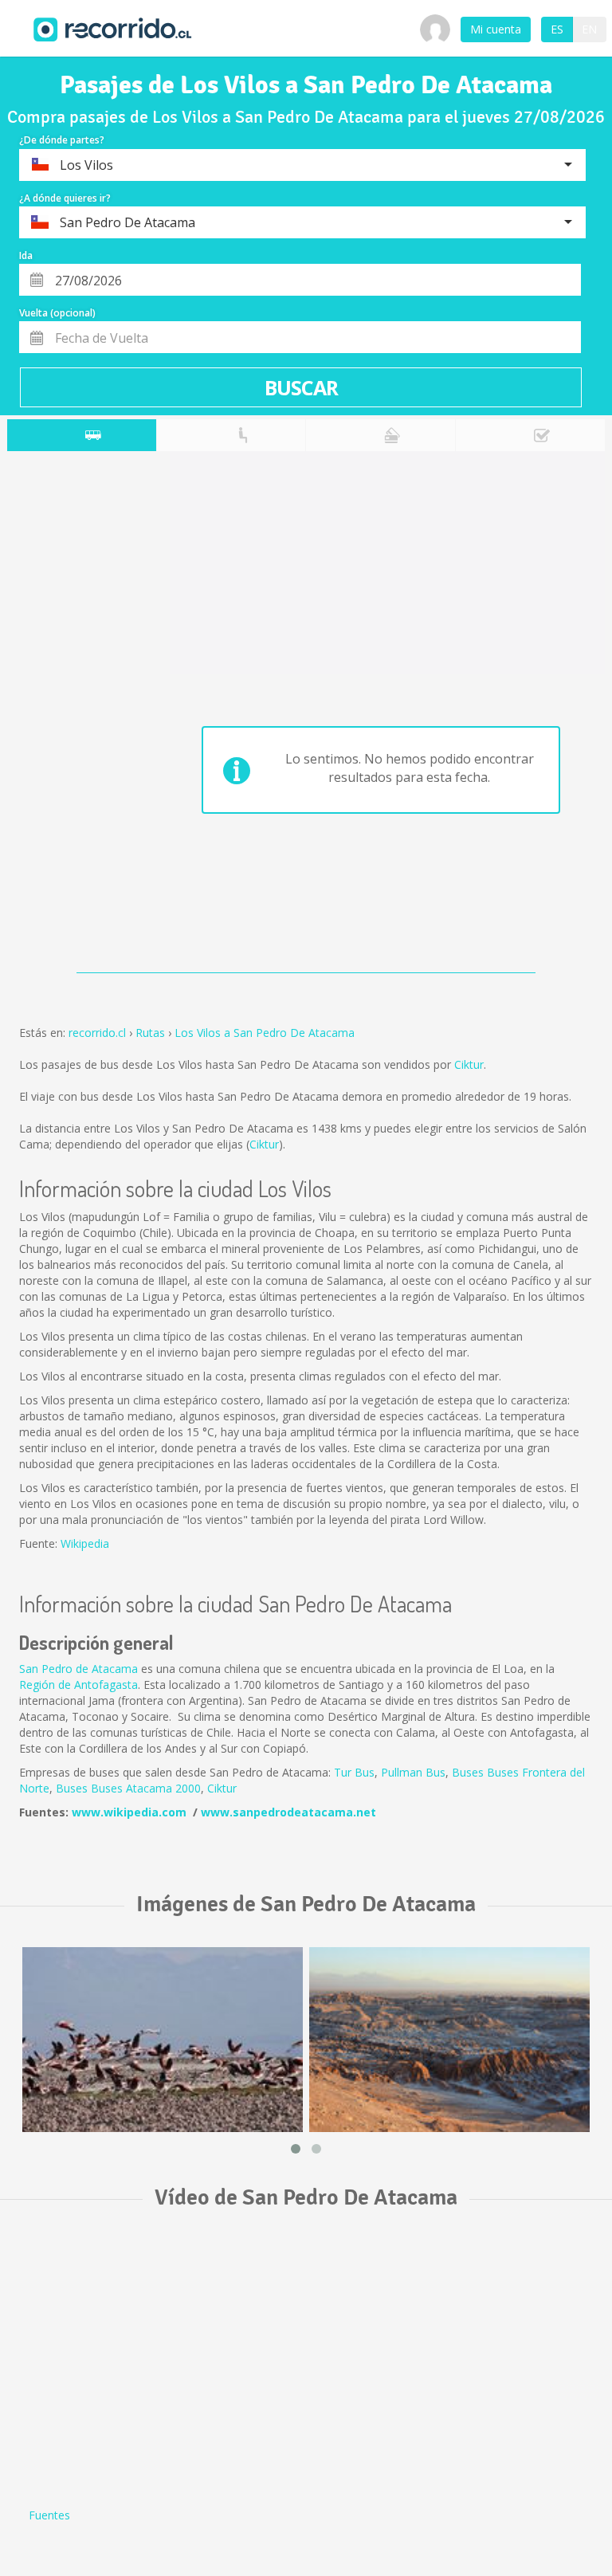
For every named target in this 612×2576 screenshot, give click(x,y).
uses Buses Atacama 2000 (132, 1788)
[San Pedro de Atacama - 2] (163, 2040)
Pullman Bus (413, 1772)
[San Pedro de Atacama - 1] (449, 2040)
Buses (469, 1772)
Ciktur (469, 1064)
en (589, 29)
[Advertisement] (70, 716)
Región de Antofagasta (78, 1685)
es (557, 29)
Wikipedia (85, 1543)
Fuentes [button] (49, 2515)
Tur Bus (354, 1772)
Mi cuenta (496, 29)
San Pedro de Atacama (78, 1669)
